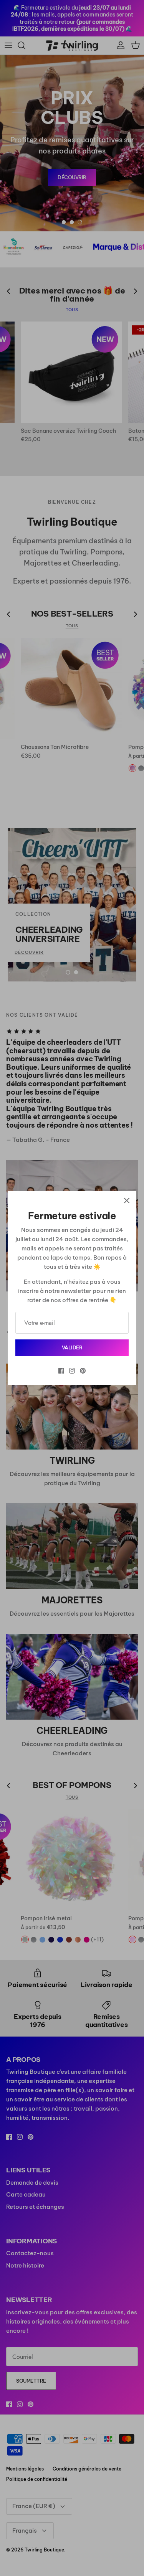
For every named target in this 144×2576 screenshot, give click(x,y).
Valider (72, 1347)
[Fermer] (127, 1201)
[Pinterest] (83, 1371)
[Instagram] (72, 1371)
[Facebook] (61, 1371)
